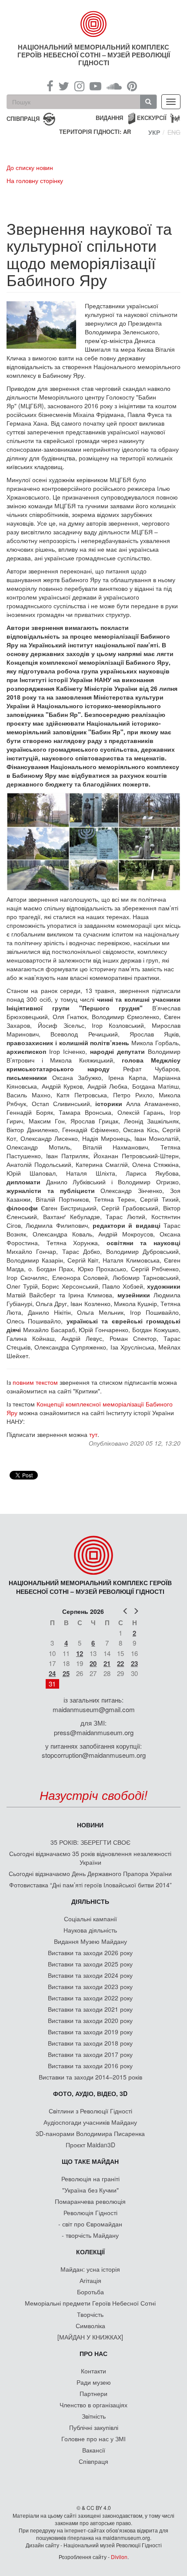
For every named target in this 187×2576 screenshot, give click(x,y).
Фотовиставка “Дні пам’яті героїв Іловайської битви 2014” (90, 1885)
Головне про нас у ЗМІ (93, 2439)
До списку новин (30, 167)
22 (120, 1663)
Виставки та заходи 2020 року (90, 2020)
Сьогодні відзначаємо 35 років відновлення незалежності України (90, 1858)
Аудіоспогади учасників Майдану (90, 2122)
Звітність (94, 2416)
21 (107, 1663)
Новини (90, 1825)
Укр (154, 132)
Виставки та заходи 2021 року (90, 2009)
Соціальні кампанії (90, 1919)
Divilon (119, 2557)
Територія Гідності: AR (95, 132)
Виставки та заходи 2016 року (90, 2066)
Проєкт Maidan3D (90, 2145)
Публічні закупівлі (94, 2427)
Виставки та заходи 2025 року (90, 1964)
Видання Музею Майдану (90, 1941)
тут (93, 1434)
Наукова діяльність (90, 1930)
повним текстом (35, 1382)
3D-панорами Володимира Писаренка (90, 2133)
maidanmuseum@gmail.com (94, 1709)
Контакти (93, 2371)
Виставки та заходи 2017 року (90, 2054)
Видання (109, 118)
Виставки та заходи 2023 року (90, 1986)
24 (52, 1673)
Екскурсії (152, 118)
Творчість (90, 2314)
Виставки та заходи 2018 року (90, 2043)
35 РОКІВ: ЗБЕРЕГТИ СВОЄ (90, 1842)
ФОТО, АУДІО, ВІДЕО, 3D (90, 2093)
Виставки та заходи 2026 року (90, 1953)
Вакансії (94, 2450)
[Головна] (94, 24)
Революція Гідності (90, 2213)
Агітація (90, 2280)
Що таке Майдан (90, 2161)
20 (93, 1663)
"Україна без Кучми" (90, 2190)
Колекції (90, 2252)
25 (66, 1673)
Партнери (93, 2393)
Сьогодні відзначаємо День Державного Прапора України (90, 1873)
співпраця (23, 118)
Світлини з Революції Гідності (90, 2111)
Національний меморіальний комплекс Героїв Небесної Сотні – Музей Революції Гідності (94, 55)
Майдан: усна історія (90, 2269)
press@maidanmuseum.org (94, 1732)
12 (80, 1653)
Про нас (93, 2353)
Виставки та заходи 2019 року (90, 2032)
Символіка (90, 2326)
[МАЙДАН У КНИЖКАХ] (90, 2337)
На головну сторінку (35, 180)
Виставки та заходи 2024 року (90, 1975)
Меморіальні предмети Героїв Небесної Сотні (90, 2303)
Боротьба (90, 2292)
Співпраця (93, 2461)
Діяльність (90, 1901)
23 (134, 1663)
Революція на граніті (90, 2179)
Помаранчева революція (90, 2201)
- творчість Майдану (90, 2235)
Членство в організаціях (93, 2405)
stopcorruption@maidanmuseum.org (94, 1755)
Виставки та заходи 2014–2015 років (90, 2077)
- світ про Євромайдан (90, 2224)
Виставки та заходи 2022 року (90, 1998)
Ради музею (94, 2382)
